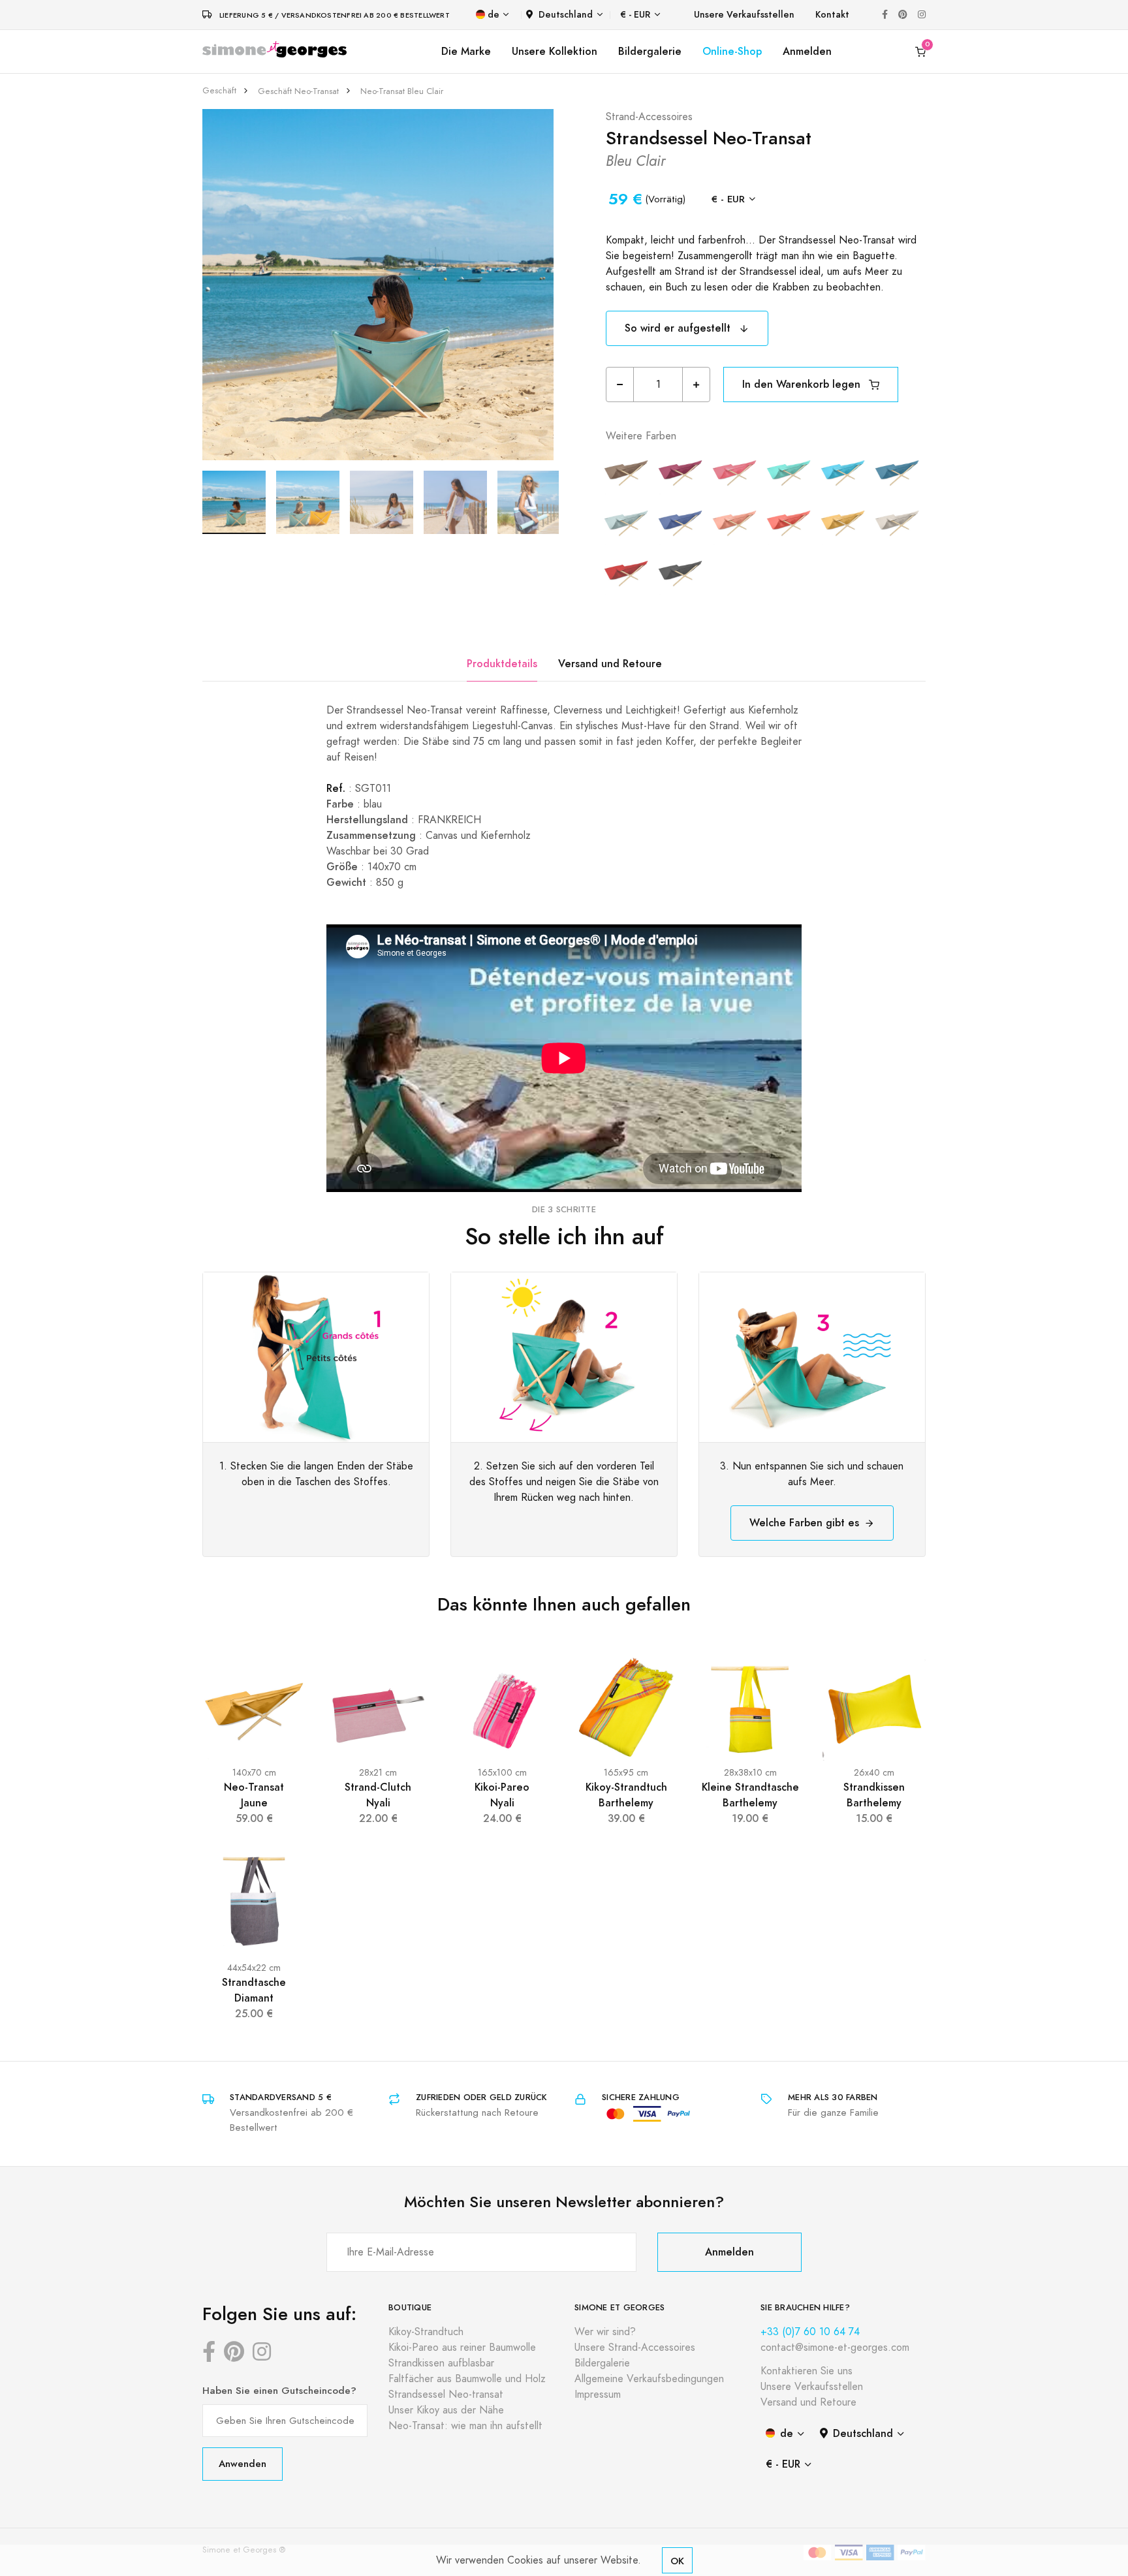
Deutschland (566, 15)
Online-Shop (732, 51)
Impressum (598, 2395)
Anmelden (807, 51)
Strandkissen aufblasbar (441, 2363)
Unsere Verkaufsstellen (744, 15)
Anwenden (243, 2463)
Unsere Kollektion (555, 51)
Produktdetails (502, 664)
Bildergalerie (650, 51)
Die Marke (466, 51)
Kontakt (832, 15)
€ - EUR (635, 15)
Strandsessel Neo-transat (446, 2395)
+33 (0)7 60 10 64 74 (810, 2332)
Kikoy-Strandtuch (426, 2332)
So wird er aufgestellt (679, 328)
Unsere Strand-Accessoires (635, 2348)
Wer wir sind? (605, 2332)
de (493, 15)
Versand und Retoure (610, 664)
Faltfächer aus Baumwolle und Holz (467, 2379)
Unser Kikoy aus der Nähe (446, 2410)
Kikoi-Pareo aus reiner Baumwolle (462, 2348)
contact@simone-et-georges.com (835, 2348)
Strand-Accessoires (649, 117)
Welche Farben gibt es (804, 1523)
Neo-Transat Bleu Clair (402, 91)
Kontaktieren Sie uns (807, 2371)
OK (677, 2561)
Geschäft (219, 91)
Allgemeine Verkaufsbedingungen (649, 2379)
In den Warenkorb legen (803, 384)
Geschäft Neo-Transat (298, 91)
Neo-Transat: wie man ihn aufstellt (465, 2426)
